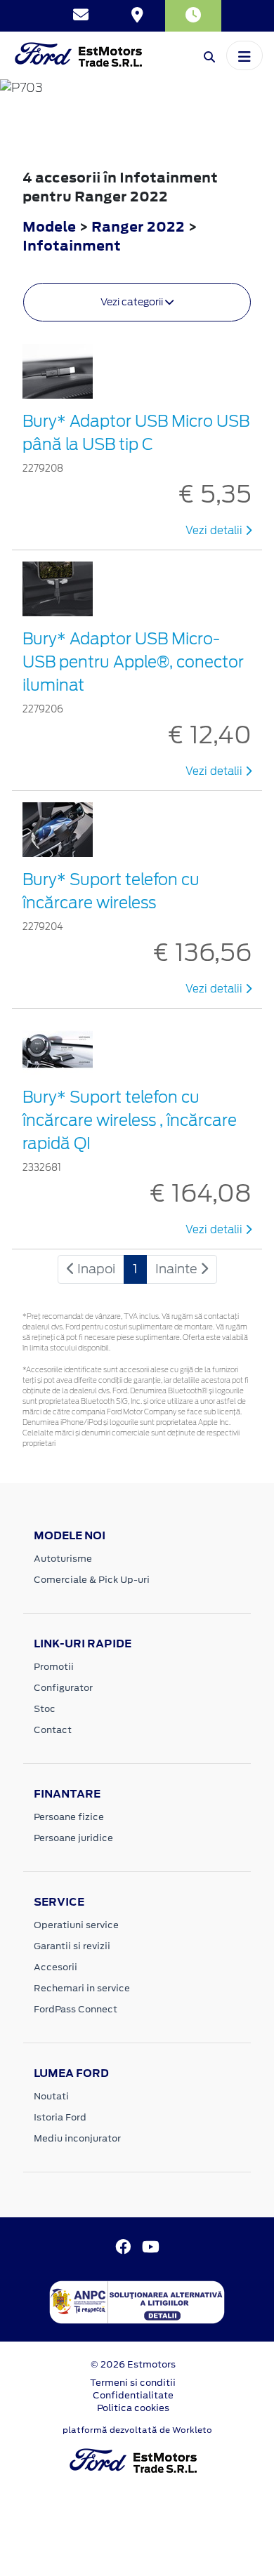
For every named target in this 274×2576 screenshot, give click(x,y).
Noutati (51, 2096)
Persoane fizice (69, 1817)
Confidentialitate (133, 2395)
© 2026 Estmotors (133, 2364)
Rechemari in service (82, 1988)
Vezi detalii (215, 531)
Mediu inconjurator (77, 2138)
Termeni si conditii (133, 2383)
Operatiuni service (76, 1925)
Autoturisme (63, 1559)
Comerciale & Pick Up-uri (92, 1580)
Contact (53, 1730)
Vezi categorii (133, 302)
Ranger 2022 (138, 226)
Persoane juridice (73, 1838)
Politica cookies (133, 2408)
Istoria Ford (60, 2117)
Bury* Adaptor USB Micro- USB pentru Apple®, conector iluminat (133, 662)
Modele (49, 226)
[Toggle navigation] (244, 55)
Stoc (45, 1709)
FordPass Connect (76, 2009)
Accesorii (56, 1967)
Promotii (54, 1667)
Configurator (63, 1688)
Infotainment (72, 245)
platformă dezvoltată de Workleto (137, 2430)
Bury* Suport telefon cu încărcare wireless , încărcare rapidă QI (130, 1120)
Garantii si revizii (72, 1946)
